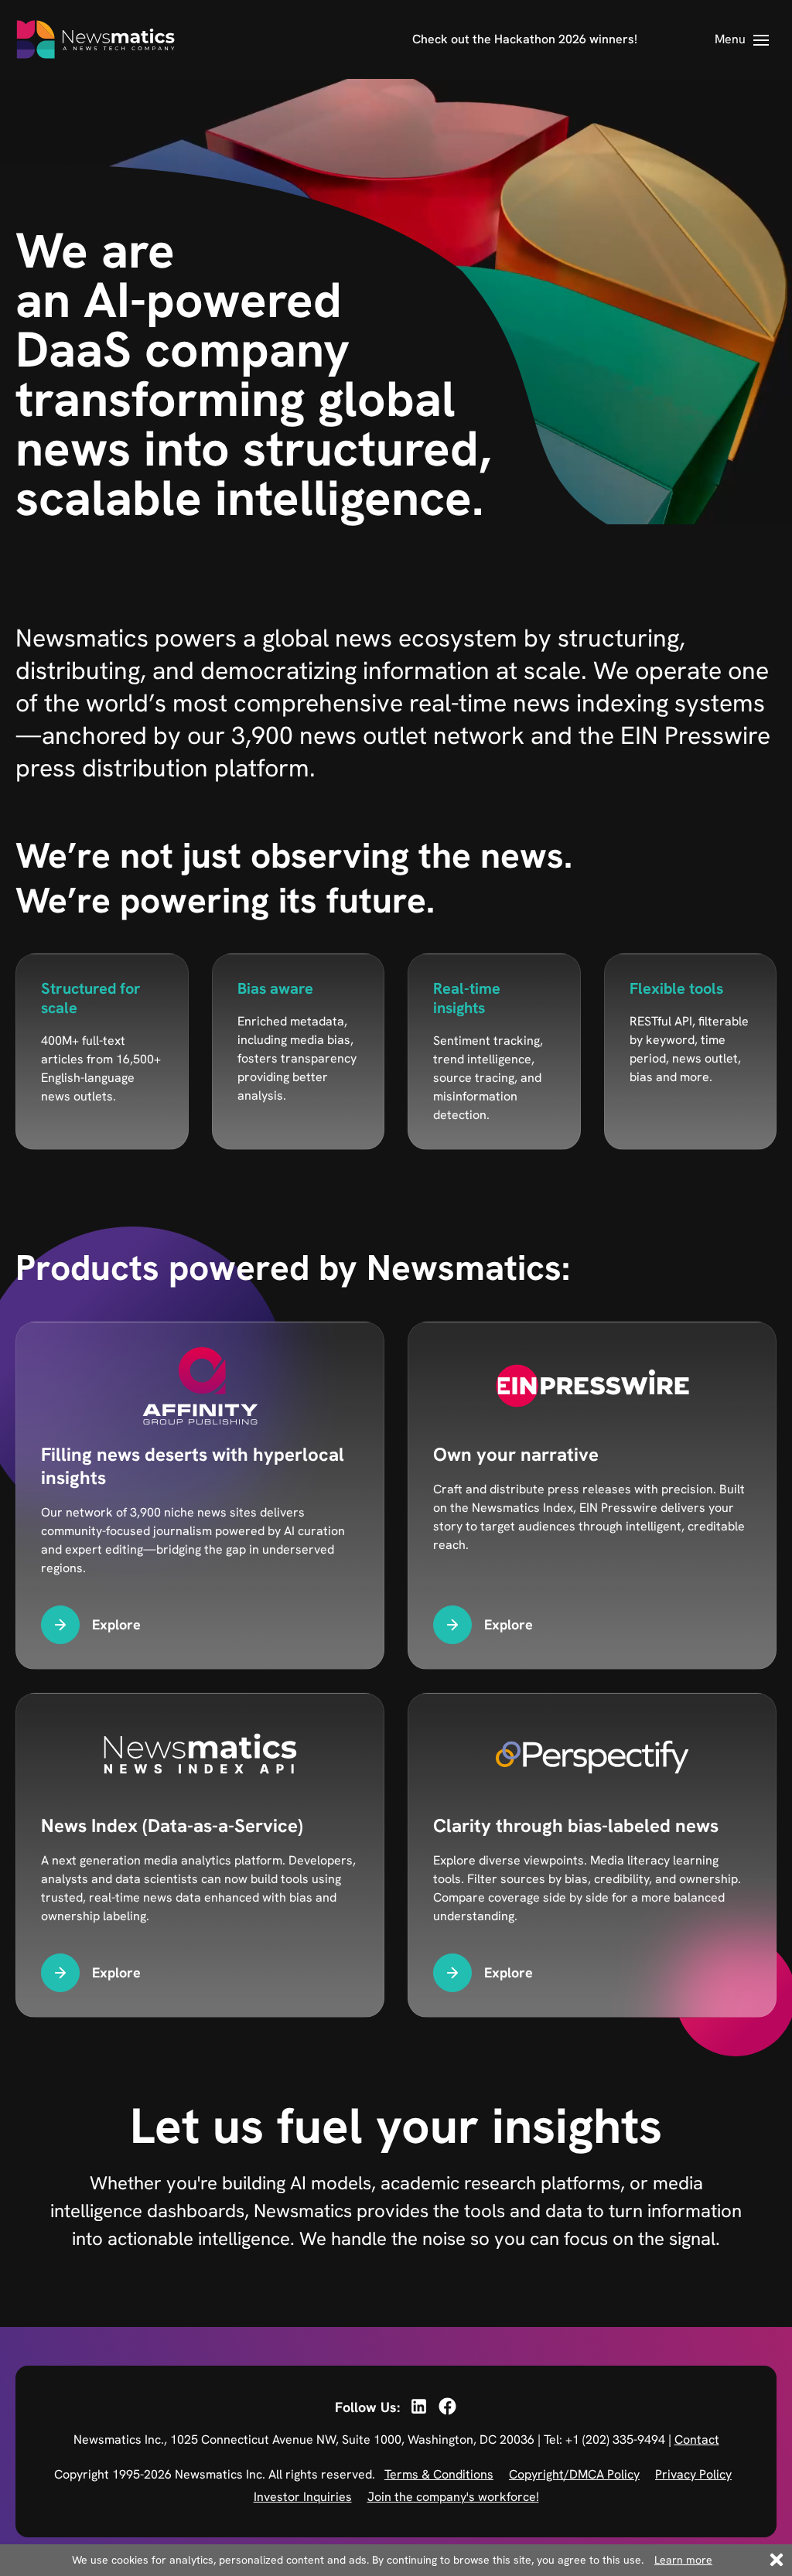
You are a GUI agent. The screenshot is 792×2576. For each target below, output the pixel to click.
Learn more (683, 2560)
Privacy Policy (693, 2474)
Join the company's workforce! (453, 2497)
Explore (116, 1624)
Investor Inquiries (303, 2497)
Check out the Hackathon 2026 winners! (525, 39)
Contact (697, 2440)
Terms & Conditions (439, 2474)
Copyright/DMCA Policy (574, 2474)
